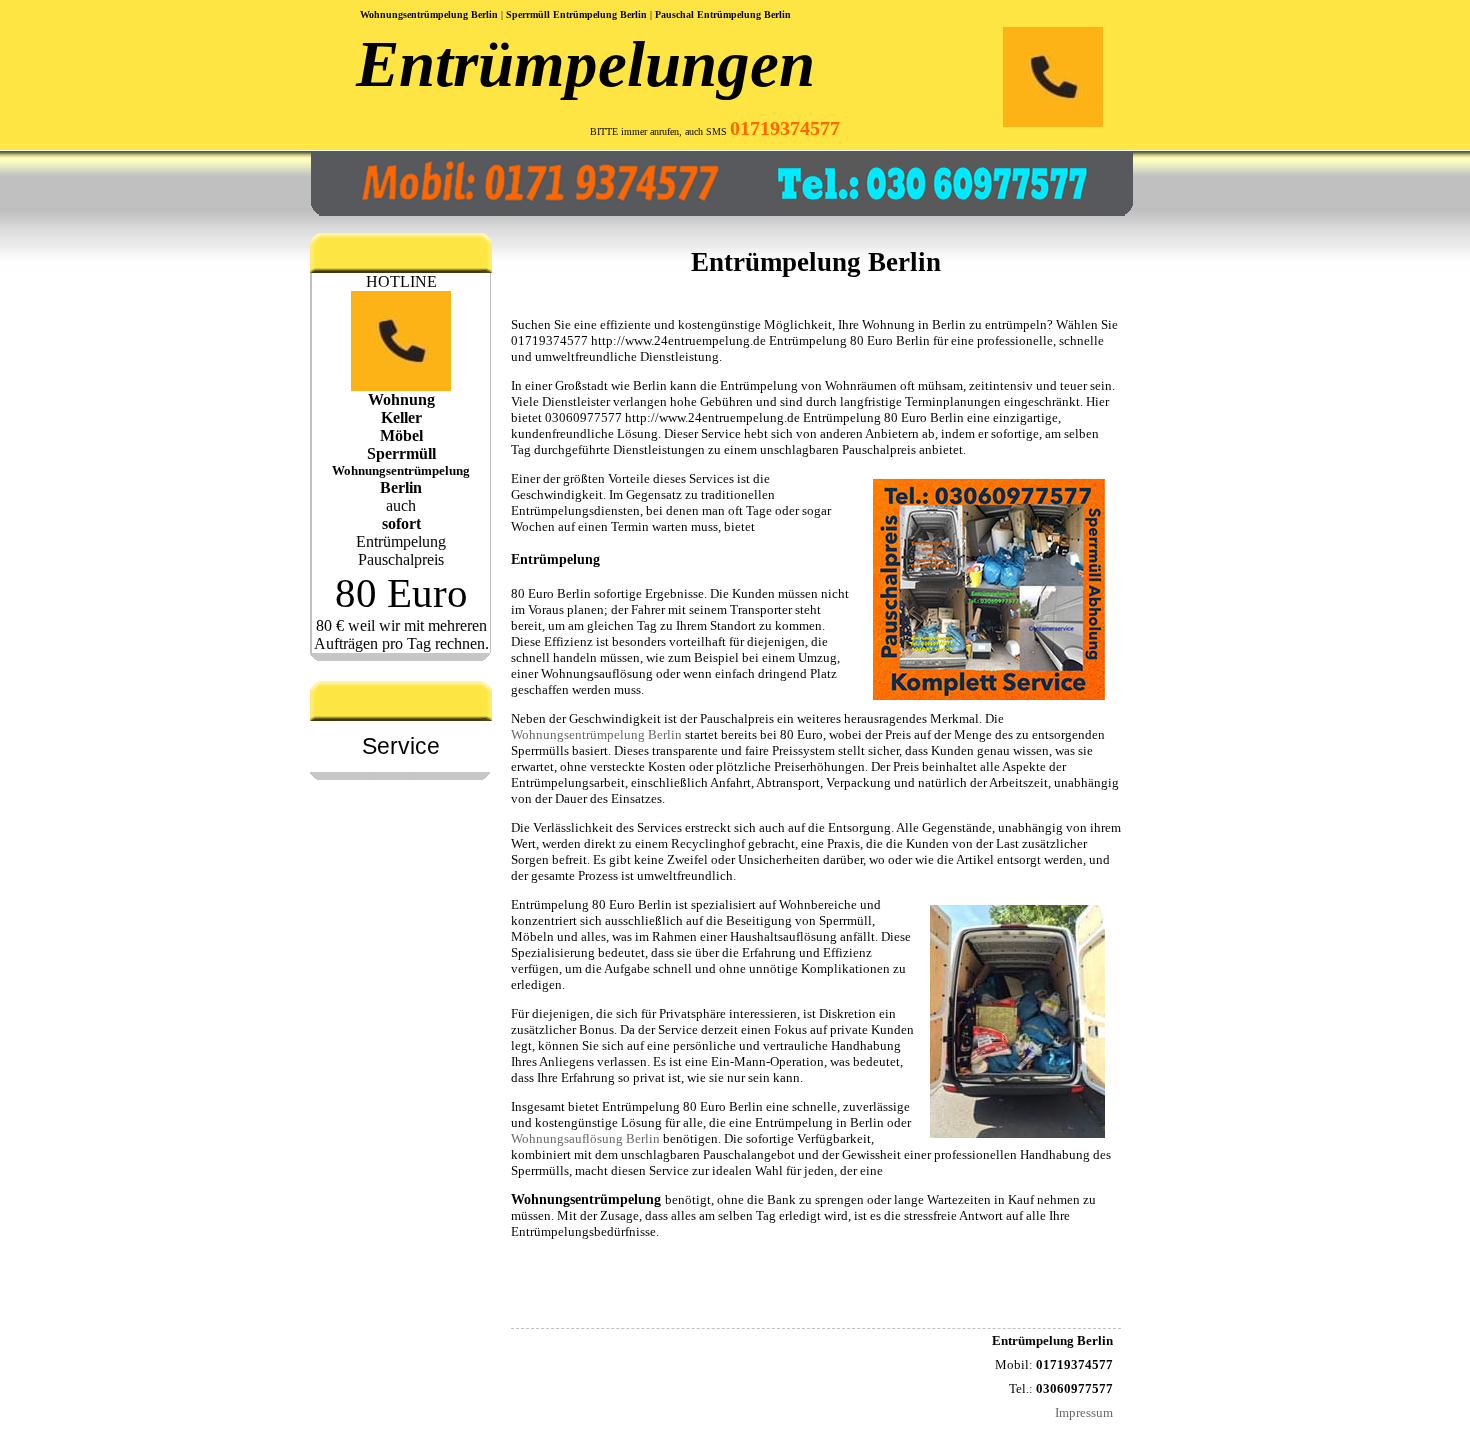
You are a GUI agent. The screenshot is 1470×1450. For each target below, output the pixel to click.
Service (401, 746)
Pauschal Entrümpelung (708, 14)
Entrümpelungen (585, 64)
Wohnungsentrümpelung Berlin (596, 734)
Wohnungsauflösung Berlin (585, 1138)
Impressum (1084, 1412)
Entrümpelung (641, 1106)
